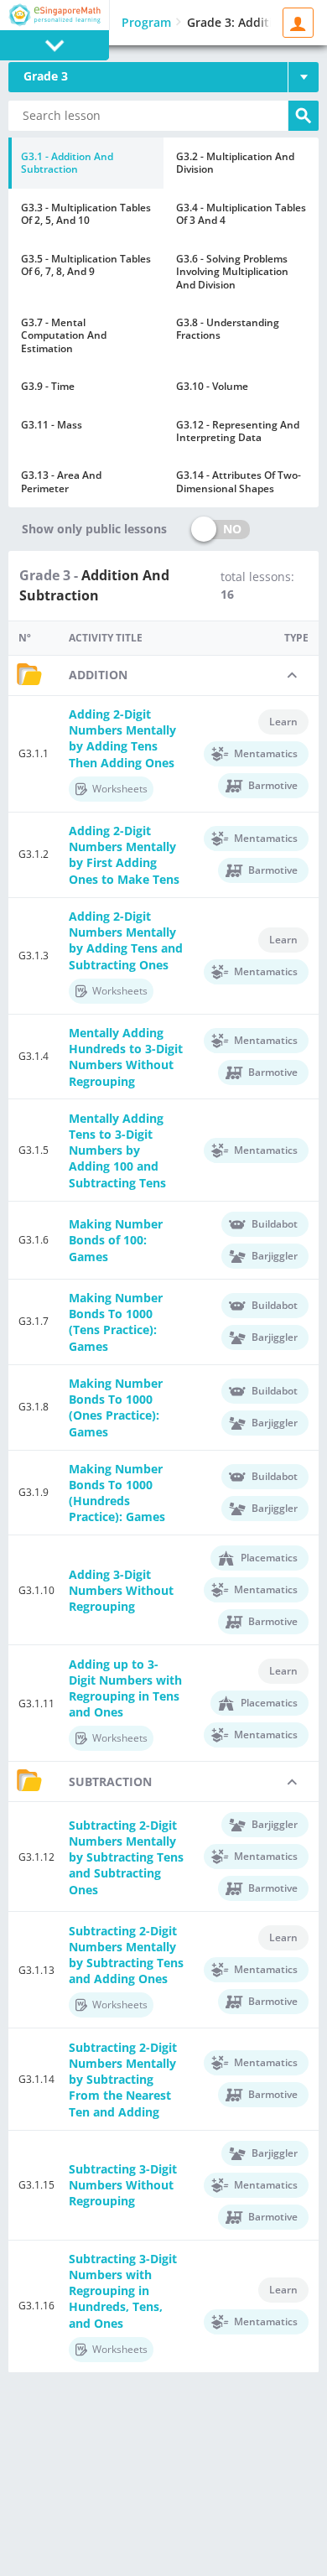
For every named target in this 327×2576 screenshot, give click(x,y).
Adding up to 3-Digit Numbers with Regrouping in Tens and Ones (125, 1688)
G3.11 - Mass (52, 425)
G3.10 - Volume (212, 386)
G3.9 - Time (48, 386)
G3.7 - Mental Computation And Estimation (64, 335)
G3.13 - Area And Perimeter (61, 481)
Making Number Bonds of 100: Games (116, 1240)
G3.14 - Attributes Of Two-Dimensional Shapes (239, 481)
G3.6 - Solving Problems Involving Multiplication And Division (232, 272)
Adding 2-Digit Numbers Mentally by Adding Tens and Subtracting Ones (126, 940)
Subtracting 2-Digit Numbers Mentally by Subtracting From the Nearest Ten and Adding (123, 2080)
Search (304, 116)
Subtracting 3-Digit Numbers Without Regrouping (123, 2185)
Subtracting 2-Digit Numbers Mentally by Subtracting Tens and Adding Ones (126, 1955)
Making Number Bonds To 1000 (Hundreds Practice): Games (117, 1493)
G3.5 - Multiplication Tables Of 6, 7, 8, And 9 (86, 265)
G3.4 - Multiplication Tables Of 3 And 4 (241, 214)
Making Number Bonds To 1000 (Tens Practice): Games (116, 1322)
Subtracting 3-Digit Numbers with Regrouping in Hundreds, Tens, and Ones (123, 2291)
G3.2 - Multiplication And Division (235, 163)
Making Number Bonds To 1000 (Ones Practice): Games (116, 1407)
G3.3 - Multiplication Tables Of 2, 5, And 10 (86, 214)
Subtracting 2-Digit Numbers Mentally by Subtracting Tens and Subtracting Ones (126, 1857)
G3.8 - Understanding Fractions (228, 329)
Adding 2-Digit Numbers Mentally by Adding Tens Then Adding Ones (122, 738)
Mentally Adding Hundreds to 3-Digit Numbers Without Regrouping (126, 1057)
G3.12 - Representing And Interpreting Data (238, 431)
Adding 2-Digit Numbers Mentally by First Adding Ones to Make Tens (124, 855)
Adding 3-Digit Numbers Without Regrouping (121, 1590)
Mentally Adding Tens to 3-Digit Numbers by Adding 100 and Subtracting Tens (117, 1150)
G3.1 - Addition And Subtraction (67, 163)
